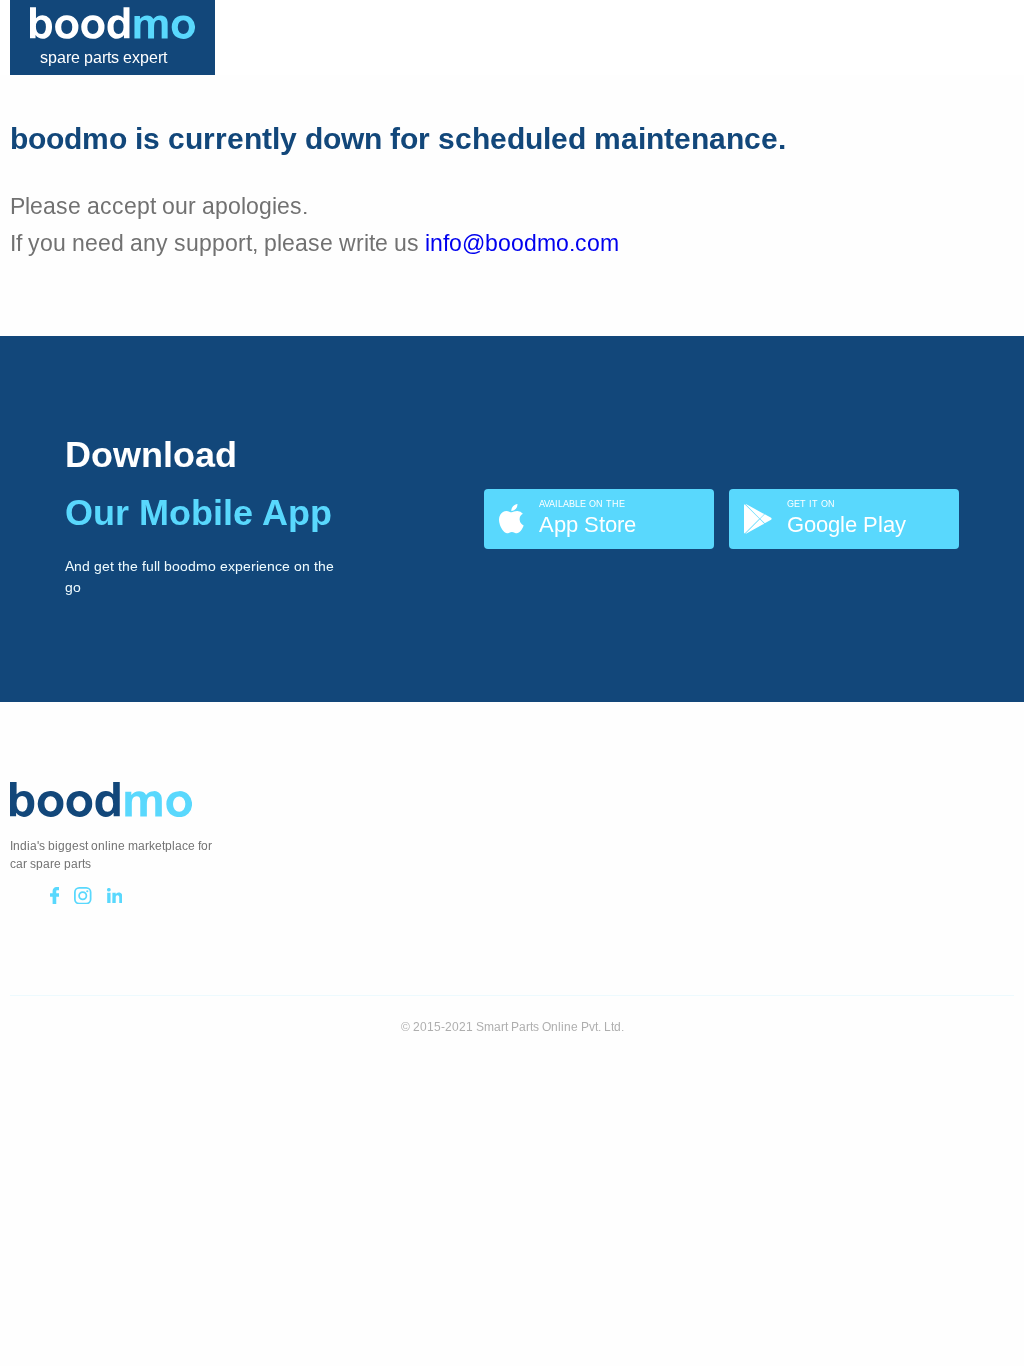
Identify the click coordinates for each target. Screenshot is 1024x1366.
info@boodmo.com (522, 243)
